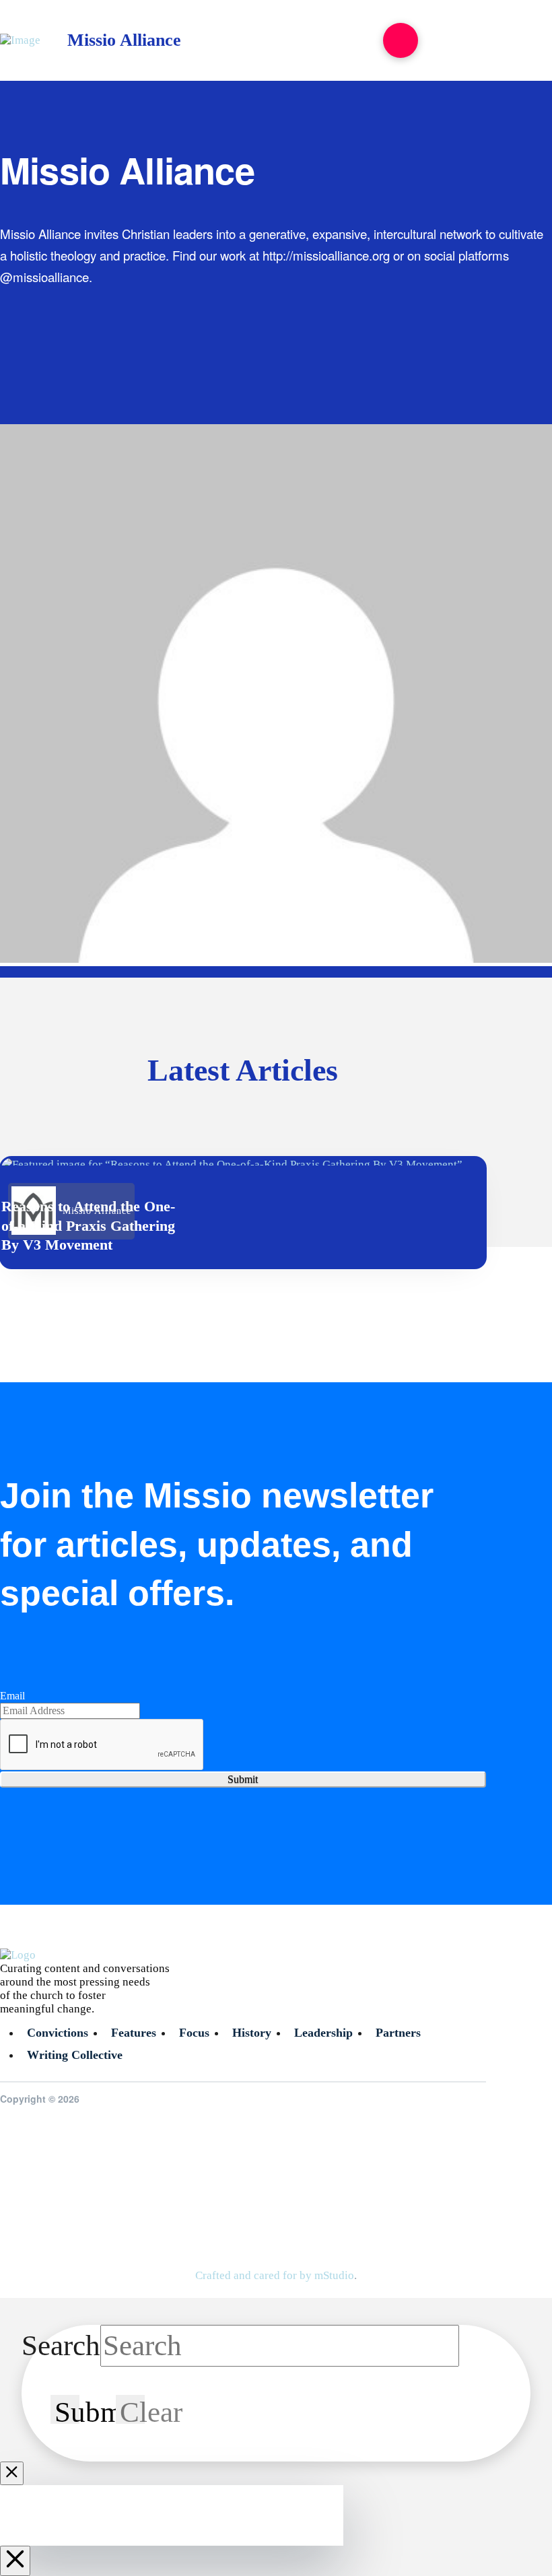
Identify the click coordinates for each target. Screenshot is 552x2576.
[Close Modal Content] (12, 2473)
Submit (243, 1779)
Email (12, 1696)
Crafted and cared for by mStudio (275, 2275)
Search (61, 2345)
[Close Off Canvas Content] (15, 2561)
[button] (401, 40)
